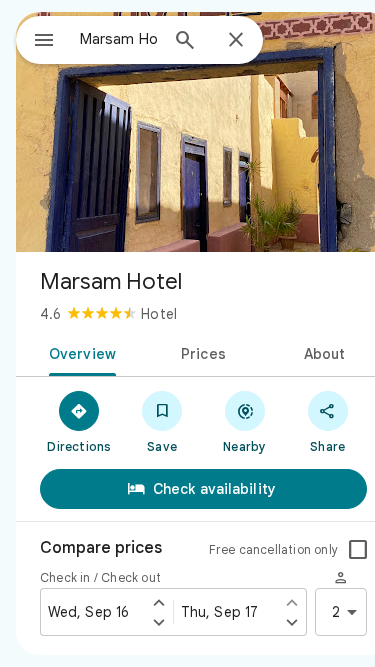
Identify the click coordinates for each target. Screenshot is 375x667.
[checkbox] (358, 550)
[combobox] (118, 39)
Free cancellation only (273, 549)
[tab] (79, 352)
